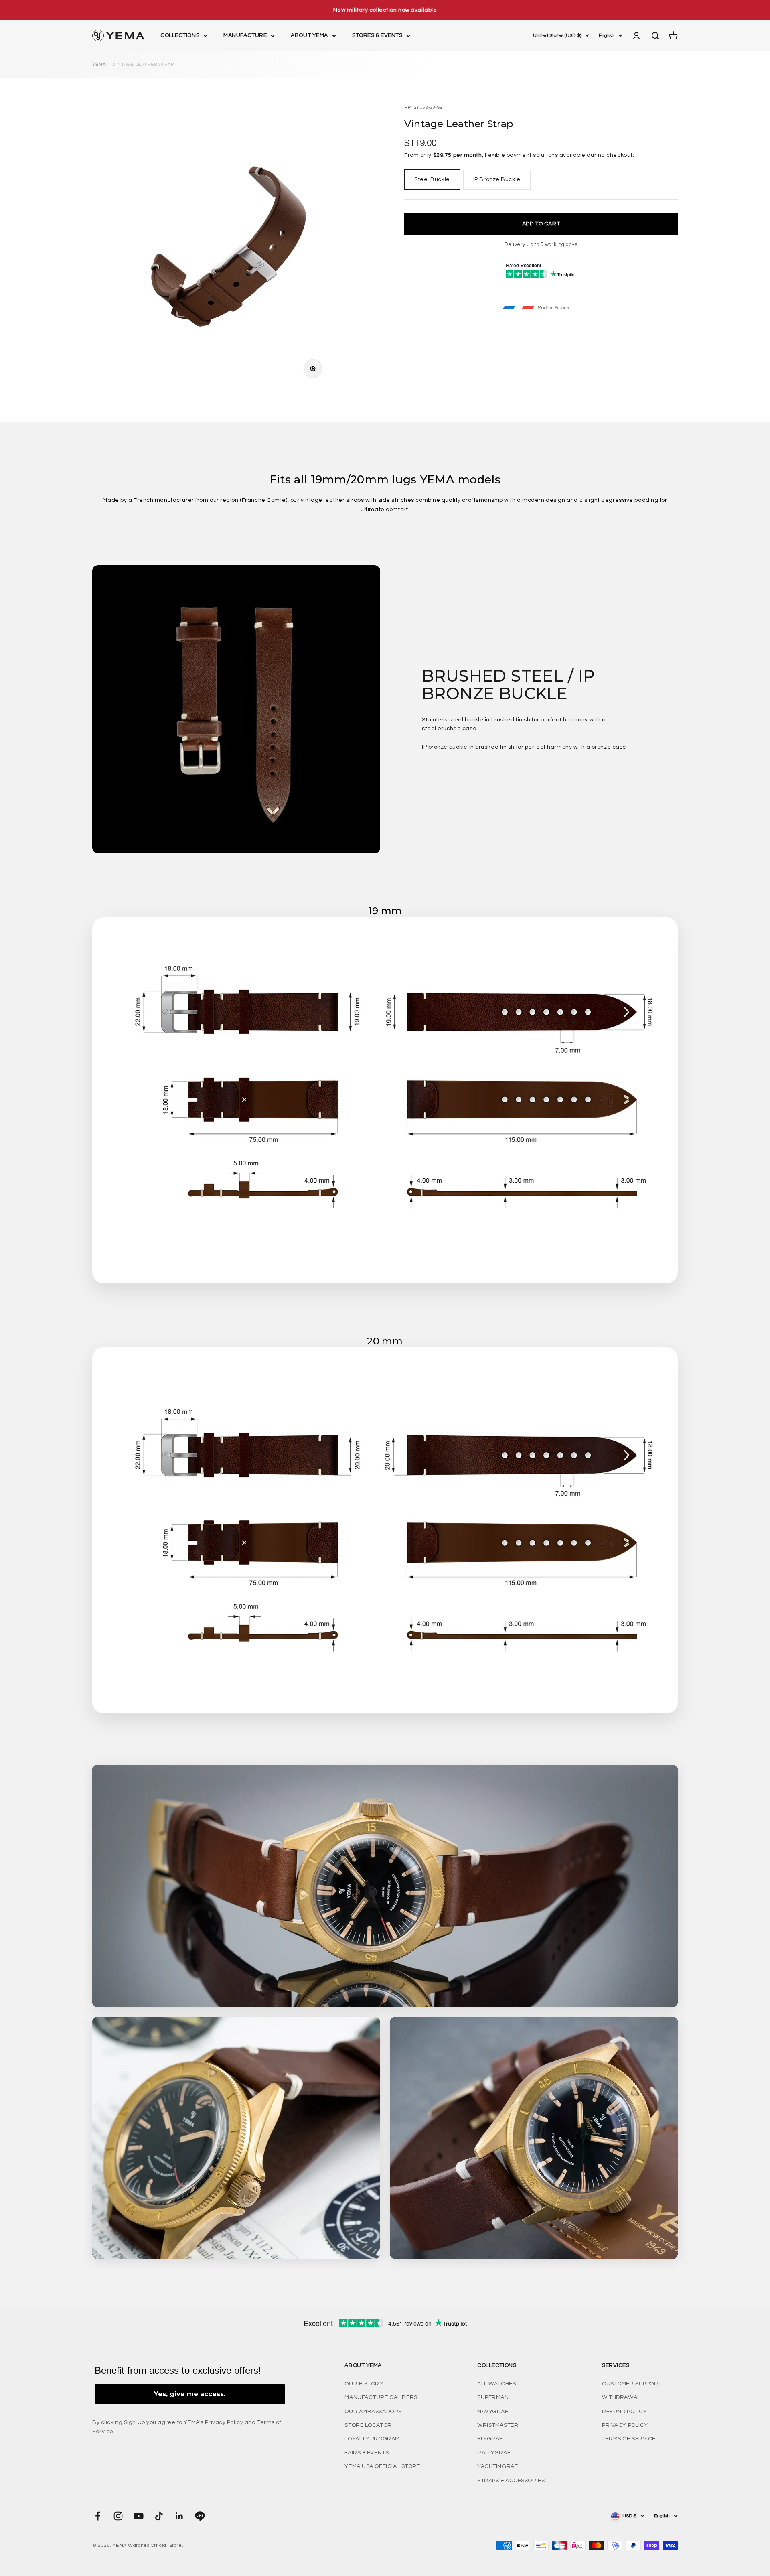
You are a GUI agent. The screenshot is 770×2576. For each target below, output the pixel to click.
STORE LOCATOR (368, 2425)
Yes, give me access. (190, 2394)
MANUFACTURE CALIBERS (381, 2397)
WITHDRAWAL (621, 2397)
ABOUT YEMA (309, 36)
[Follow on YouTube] (139, 2516)
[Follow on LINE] (200, 2516)
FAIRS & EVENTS (367, 2453)
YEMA (99, 64)
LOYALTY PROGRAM (372, 2439)
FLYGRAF (490, 2439)
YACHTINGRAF (497, 2466)
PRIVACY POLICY (625, 2425)
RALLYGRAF (494, 2453)
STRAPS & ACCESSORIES (511, 2481)
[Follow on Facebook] (98, 2516)
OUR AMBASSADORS (373, 2412)
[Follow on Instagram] (118, 2516)
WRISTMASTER (498, 2425)
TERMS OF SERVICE (629, 2439)
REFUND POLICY (624, 2412)
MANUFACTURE (245, 36)
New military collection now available (385, 10)
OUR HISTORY (364, 2384)
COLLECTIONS (180, 36)
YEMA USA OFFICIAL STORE (382, 2466)
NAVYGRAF (493, 2412)
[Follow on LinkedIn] (179, 2516)
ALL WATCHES (496, 2384)
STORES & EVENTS (377, 36)
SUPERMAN (493, 2397)
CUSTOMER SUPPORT (632, 2384)
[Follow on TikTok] (159, 2516)
